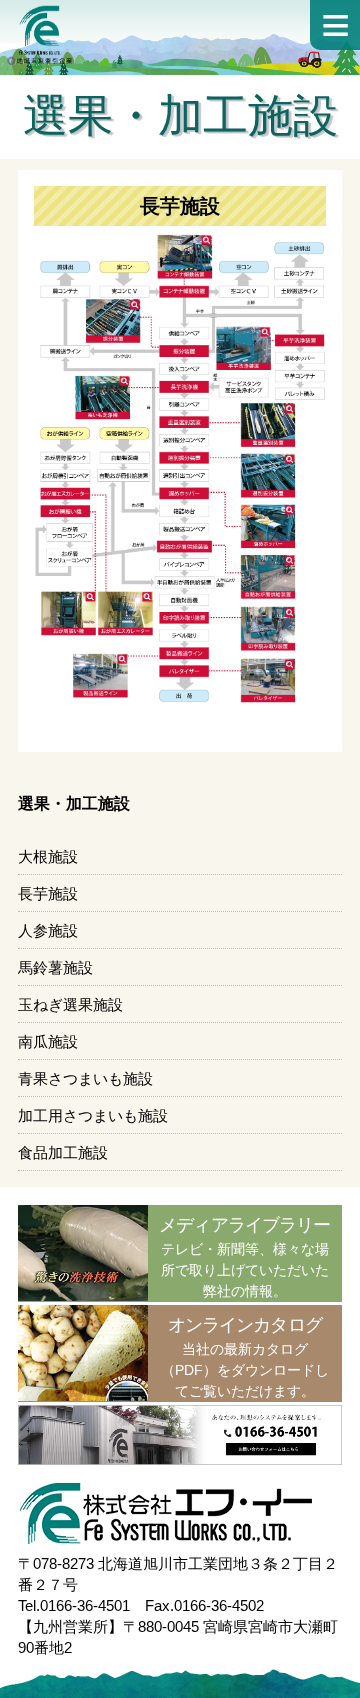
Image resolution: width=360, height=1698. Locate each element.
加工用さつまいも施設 (93, 1115)
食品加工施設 (63, 1152)
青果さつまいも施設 (85, 1078)
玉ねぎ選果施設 (70, 1004)
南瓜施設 (48, 1041)
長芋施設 (48, 893)
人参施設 (48, 930)
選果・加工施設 (74, 803)
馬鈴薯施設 (55, 967)
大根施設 (48, 856)
